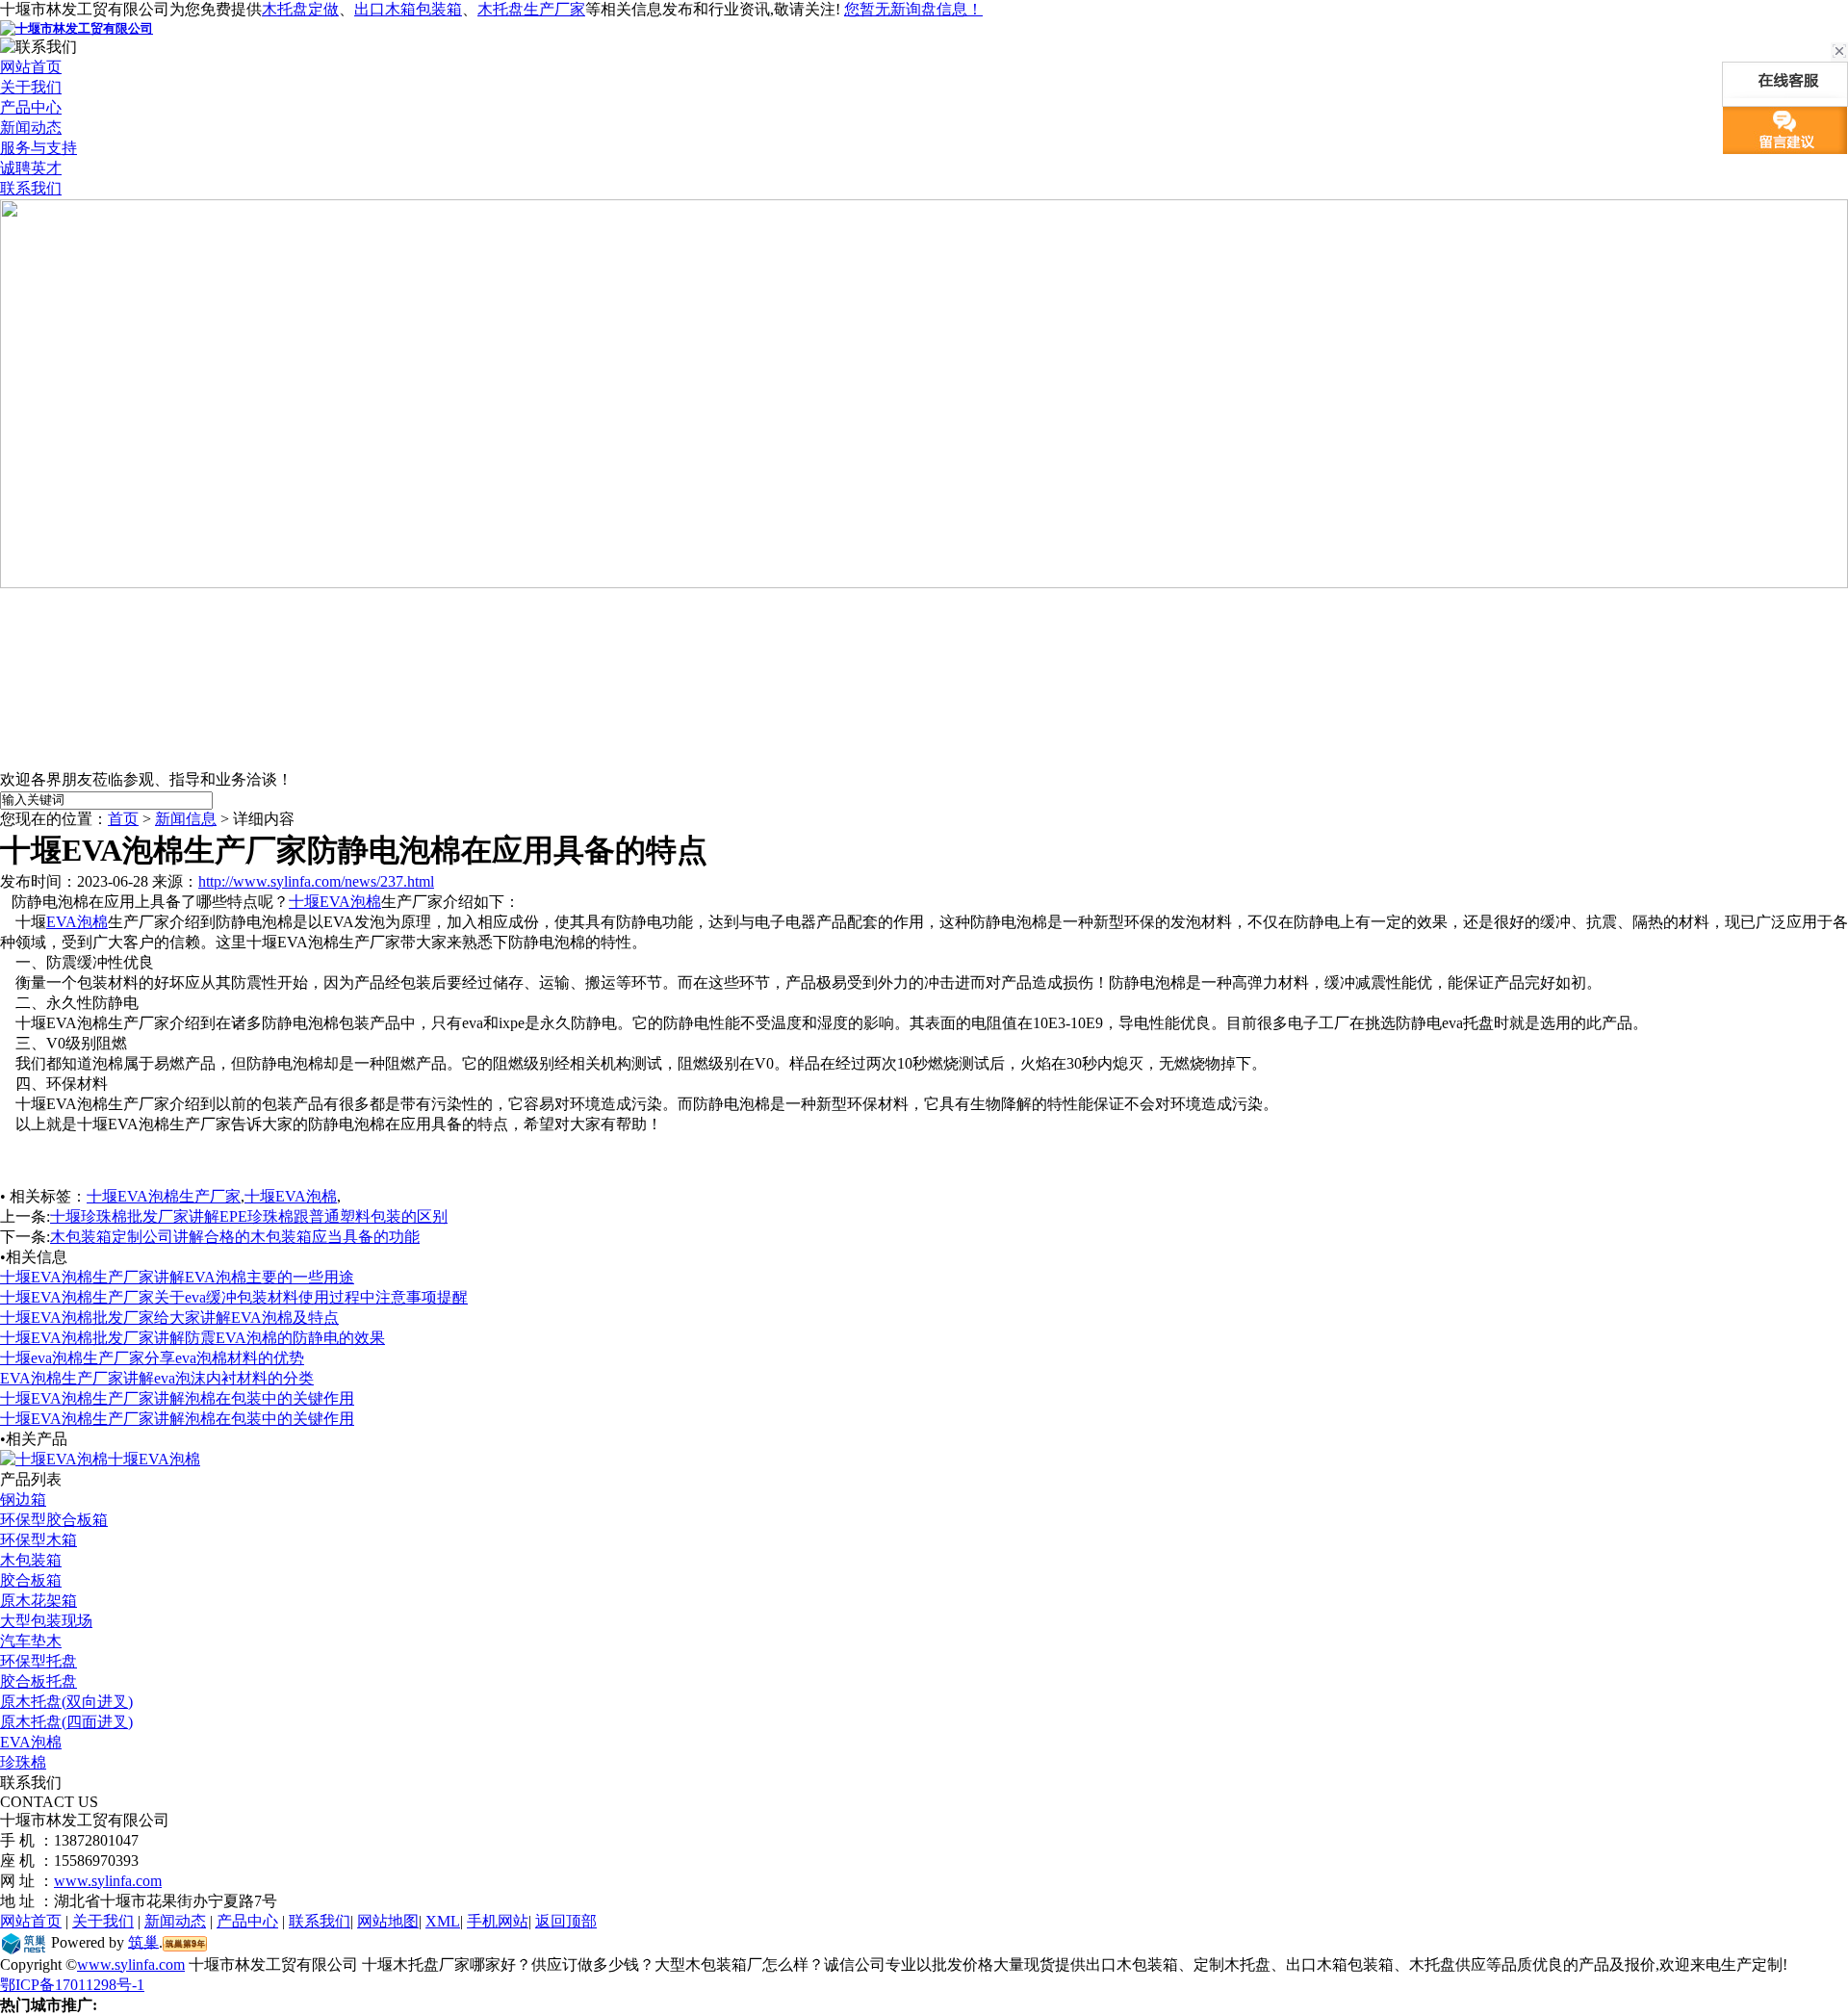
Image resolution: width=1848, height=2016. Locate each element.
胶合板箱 (31, 1580)
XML (443, 1921)
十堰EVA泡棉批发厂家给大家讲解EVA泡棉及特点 (169, 1318)
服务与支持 (38, 148)
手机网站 (498, 1921)
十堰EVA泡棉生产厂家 (164, 1196)
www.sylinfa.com (108, 1881)
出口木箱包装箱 (408, 9)
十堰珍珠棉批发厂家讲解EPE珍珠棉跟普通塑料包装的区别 (249, 1216)
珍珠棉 (23, 1762)
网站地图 (388, 1921)
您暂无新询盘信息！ (913, 9)
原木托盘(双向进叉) (66, 1702)
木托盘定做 (300, 9)
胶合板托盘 (38, 1681)
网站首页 (31, 67)
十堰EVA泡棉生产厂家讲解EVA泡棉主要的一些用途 (177, 1277)
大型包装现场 (46, 1621)
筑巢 (143, 1941)
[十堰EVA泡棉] (54, 1459)
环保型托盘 (38, 1661)
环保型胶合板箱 (54, 1520)
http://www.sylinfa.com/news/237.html (316, 881)
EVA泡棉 (77, 922)
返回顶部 (566, 1921)
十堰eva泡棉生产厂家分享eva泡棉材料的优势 (152, 1358)
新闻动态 (31, 128)
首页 (123, 819)
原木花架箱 (38, 1601)
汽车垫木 (31, 1641)
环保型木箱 (38, 1540)
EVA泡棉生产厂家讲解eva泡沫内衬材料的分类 (157, 1378)
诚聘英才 (31, 168)
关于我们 (31, 87)
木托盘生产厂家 (531, 9)
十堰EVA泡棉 (335, 902)
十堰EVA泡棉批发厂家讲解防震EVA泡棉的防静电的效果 (192, 1338)
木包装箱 (31, 1560)
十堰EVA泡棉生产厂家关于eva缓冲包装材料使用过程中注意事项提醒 (234, 1297)
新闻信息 (186, 819)
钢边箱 (23, 1499)
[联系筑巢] (24, 1941)
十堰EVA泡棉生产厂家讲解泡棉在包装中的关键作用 (177, 1398)
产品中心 (31, 107)
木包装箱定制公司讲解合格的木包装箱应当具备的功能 (235, 1237)
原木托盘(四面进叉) (66, 1722)
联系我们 (31, 188)
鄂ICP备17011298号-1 (72, 1985)
